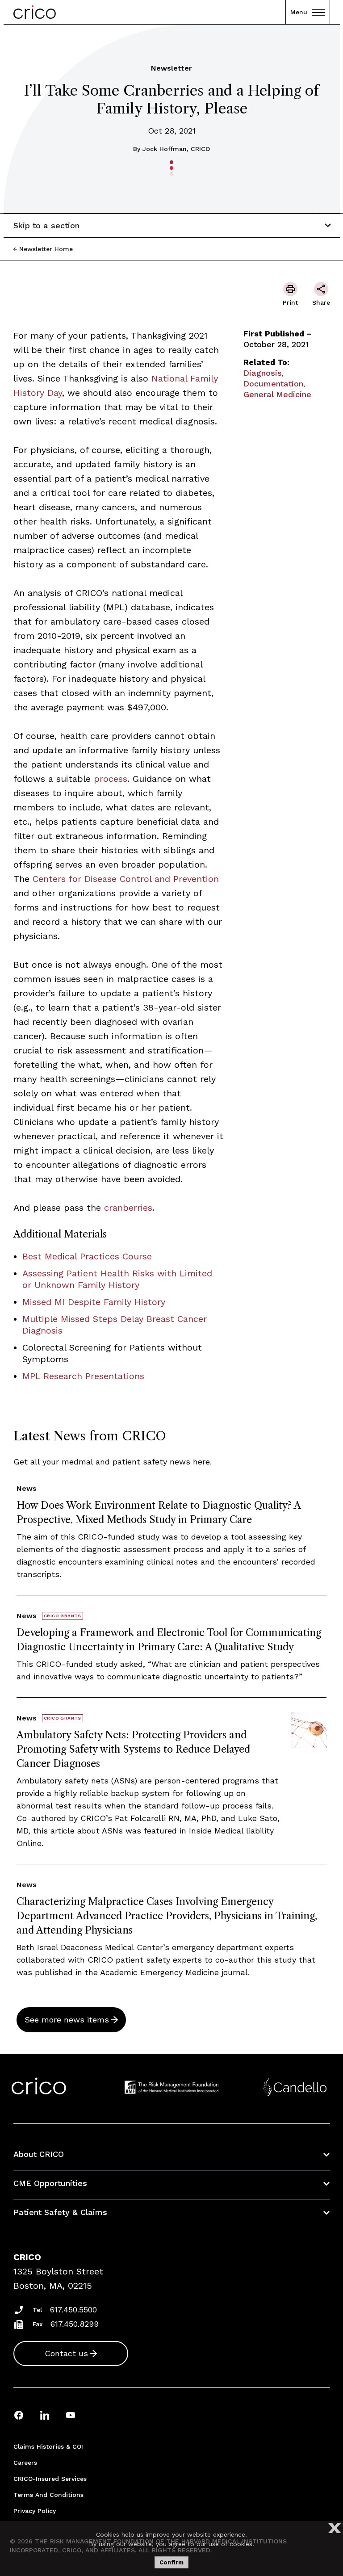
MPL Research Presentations (83, 1376)
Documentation (273, 384)
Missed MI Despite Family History (94, 1302)
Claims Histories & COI (48, 2446)
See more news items (67, 2020)
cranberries (128, 1208)
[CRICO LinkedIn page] (45, 2415)
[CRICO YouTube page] (71, 2415)
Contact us (66, 2353)
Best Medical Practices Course (87, 1256)
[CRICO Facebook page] (19, 2415)
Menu (299, 12)
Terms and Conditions (48, 2495)
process (111, 779)
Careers (25, 2463)
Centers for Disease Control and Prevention (124, 879)
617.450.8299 (75, 2324)
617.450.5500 (73, 2310)
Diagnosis (263, 373)
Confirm (171, 2562)
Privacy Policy (35, 2511)
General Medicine (277, 394)
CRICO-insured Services (50, 2479)
